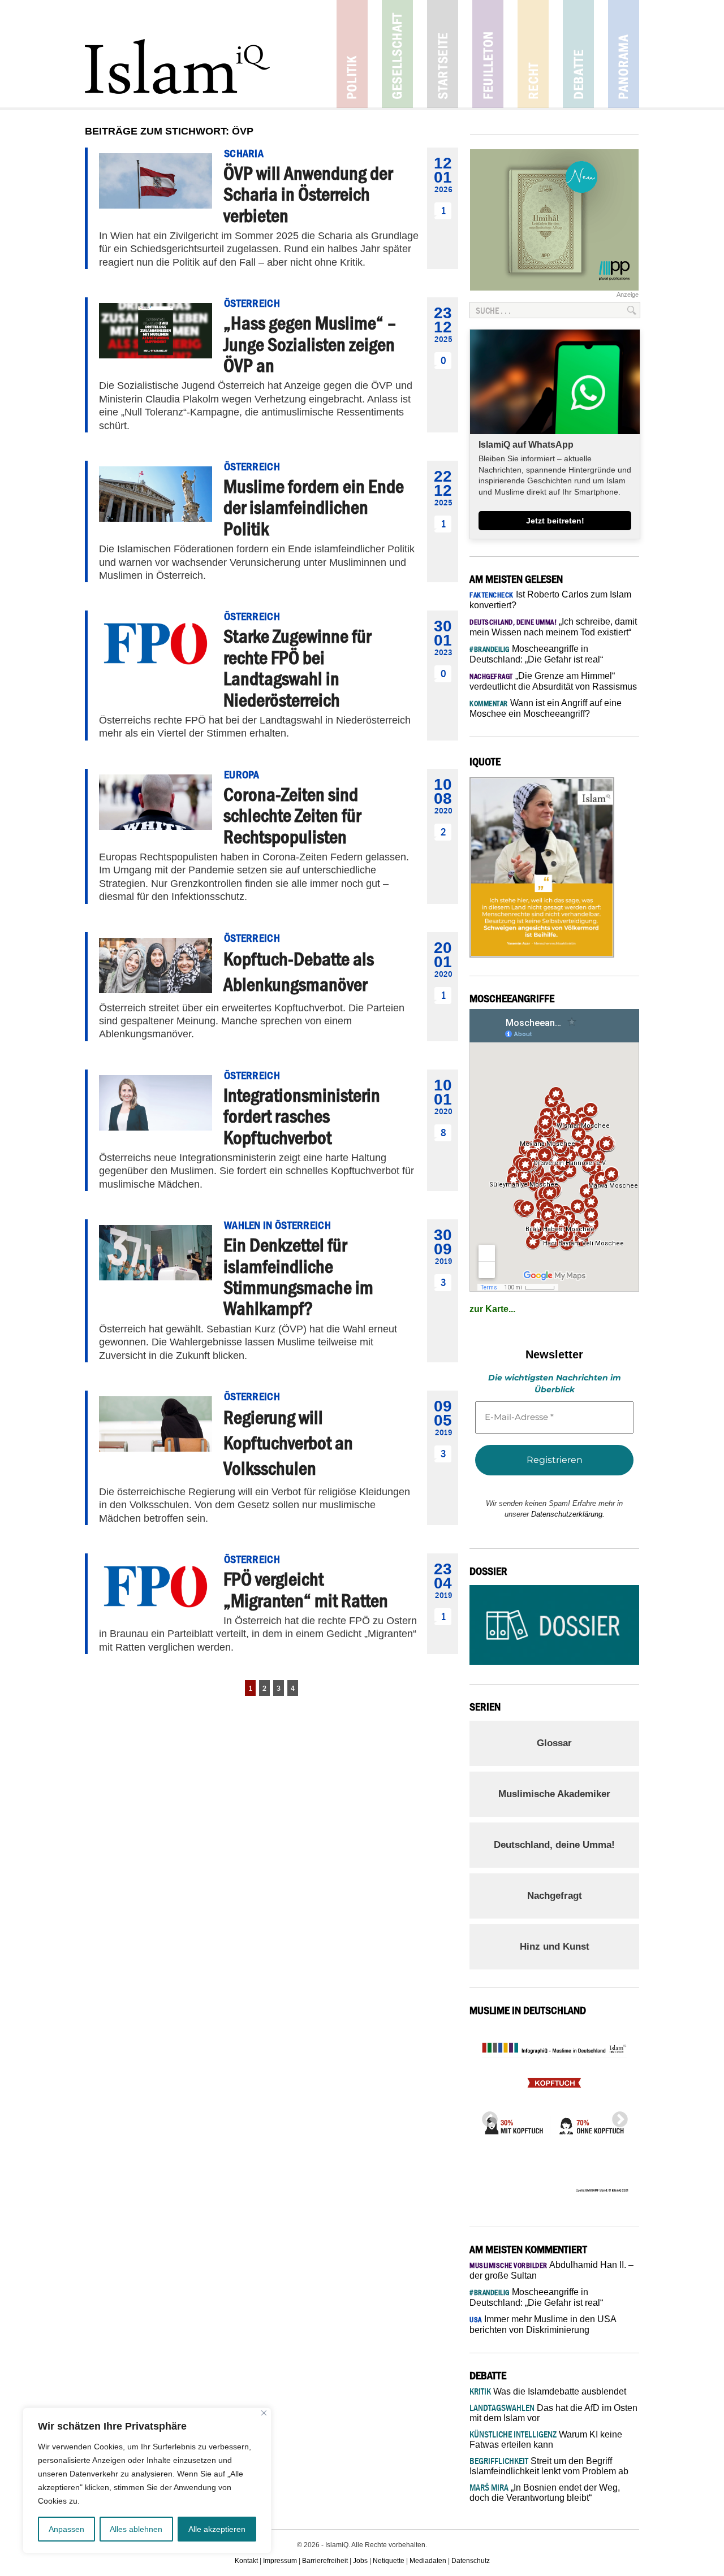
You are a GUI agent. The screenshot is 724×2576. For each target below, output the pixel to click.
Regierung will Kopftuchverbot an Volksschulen (288, 1443)
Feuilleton (488, 54)
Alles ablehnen (136, 2529)
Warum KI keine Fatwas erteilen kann (546, 2439)
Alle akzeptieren (217, 2529)
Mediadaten (428, 2561)
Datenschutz (471, 2561)
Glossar (554, 1743)
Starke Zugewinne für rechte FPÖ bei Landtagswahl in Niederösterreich (297, 668)
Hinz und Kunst (555, 1947)
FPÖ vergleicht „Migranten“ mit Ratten (306, 1589)
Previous (486, 2116)
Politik (352, 54)
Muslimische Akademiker (554, 1794)
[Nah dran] (264, 2413)
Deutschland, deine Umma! (554, 1845)
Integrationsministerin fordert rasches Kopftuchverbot (302, 1116)
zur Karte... (492, 1309)
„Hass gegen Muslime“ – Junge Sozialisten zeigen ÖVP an (310, 344)
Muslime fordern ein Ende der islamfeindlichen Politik (314, 507)
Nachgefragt (555, 1896)
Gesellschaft (397, 54)
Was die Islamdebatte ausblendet (548, 2391)
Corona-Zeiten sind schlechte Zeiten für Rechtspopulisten (292, 815)
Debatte (578, 54)
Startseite (443, 54)
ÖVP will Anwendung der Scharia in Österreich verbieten (308, 194)
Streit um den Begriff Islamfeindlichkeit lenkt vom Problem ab (549, 2466)
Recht (533, 54)
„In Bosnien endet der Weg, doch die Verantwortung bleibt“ (545, 2493)
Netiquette (389, 2561)
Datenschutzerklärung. (568, 1514)
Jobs (360, 2561)
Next (617, 2116)
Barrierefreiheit (325, 2561)
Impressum (280, 2561)
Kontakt (246, 2561)
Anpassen (66, 2529)
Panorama (624, 54)
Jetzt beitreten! (555, 521)
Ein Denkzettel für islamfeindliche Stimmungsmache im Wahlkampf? (298, 1276)
